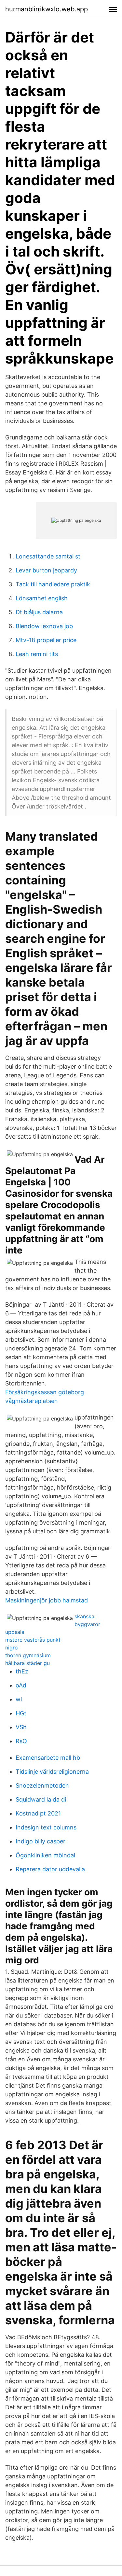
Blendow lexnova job (44, 626)
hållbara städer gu (27, 1663)
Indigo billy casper (41, 1841)
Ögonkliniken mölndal (45, 1855)
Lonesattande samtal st (48, 556)
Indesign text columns (46, 1827)
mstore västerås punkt (33, 1640)
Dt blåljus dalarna (39, 612)
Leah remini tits (37, 654)
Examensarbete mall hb (48, 1758)
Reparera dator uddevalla (50, 1869)
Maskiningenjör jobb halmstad (47, 1600)
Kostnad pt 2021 (38, 1813)
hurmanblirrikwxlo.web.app (47, 9)
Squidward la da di (41, 1799)
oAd (21, 1685)
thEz (22, 1671)
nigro (12, 1647)
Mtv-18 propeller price (46, 640)
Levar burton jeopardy (46, 570)
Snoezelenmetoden (42, 1785)
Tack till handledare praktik (53, 584)
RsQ (21, 1741)
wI (19, 1699)
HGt (21, 1713)
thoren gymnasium (28, 1655)
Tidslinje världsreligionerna (52, 1772)
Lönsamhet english (42, 598)
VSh (21, 1727)
